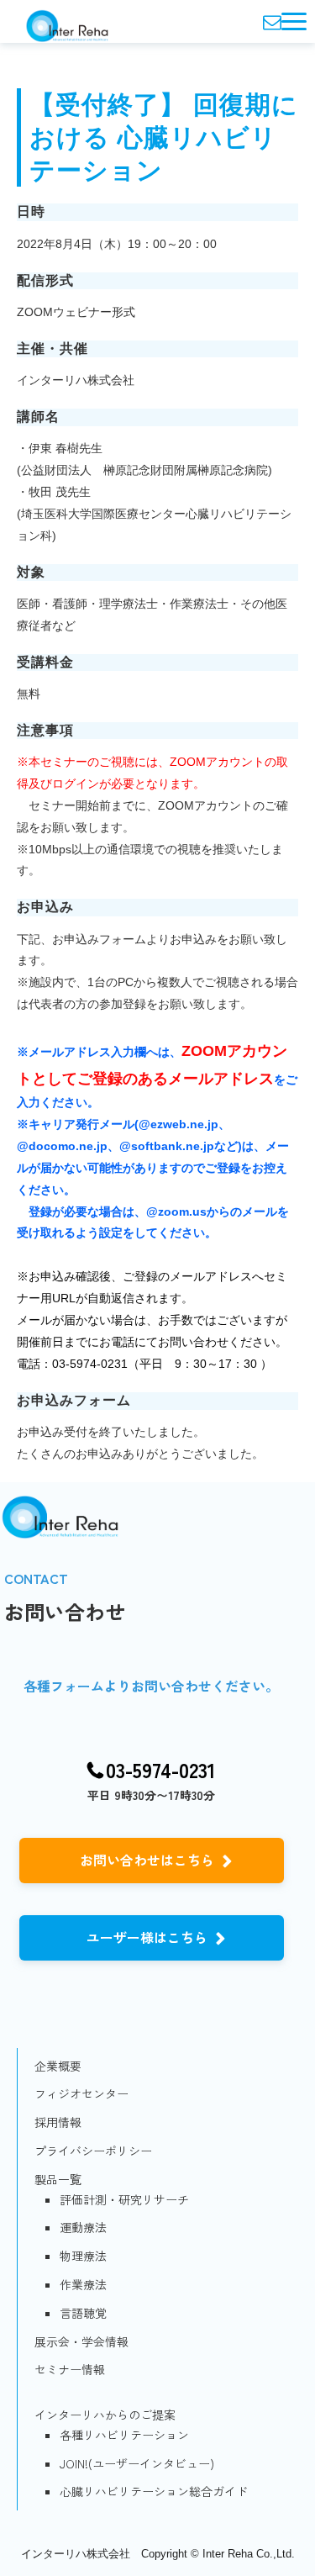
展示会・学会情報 (81, 2341)
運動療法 (83, 2227)
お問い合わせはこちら (147, 1860)
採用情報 (58, 2122)
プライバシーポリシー (93, 2151)
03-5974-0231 (161, 1770)
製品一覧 (58, 2179)
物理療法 (83, 2256)
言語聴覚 (83, 2313)
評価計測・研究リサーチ (124, 2199)
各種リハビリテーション (124, 2435)
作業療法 (83, 2284)
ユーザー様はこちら (147, 1937)
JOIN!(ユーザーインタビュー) (137, 2463)
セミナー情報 (70, 2369)
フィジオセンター (81, 2093)
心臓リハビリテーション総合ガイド (154, 2491)
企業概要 (58, 2066)
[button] (294, 21)
